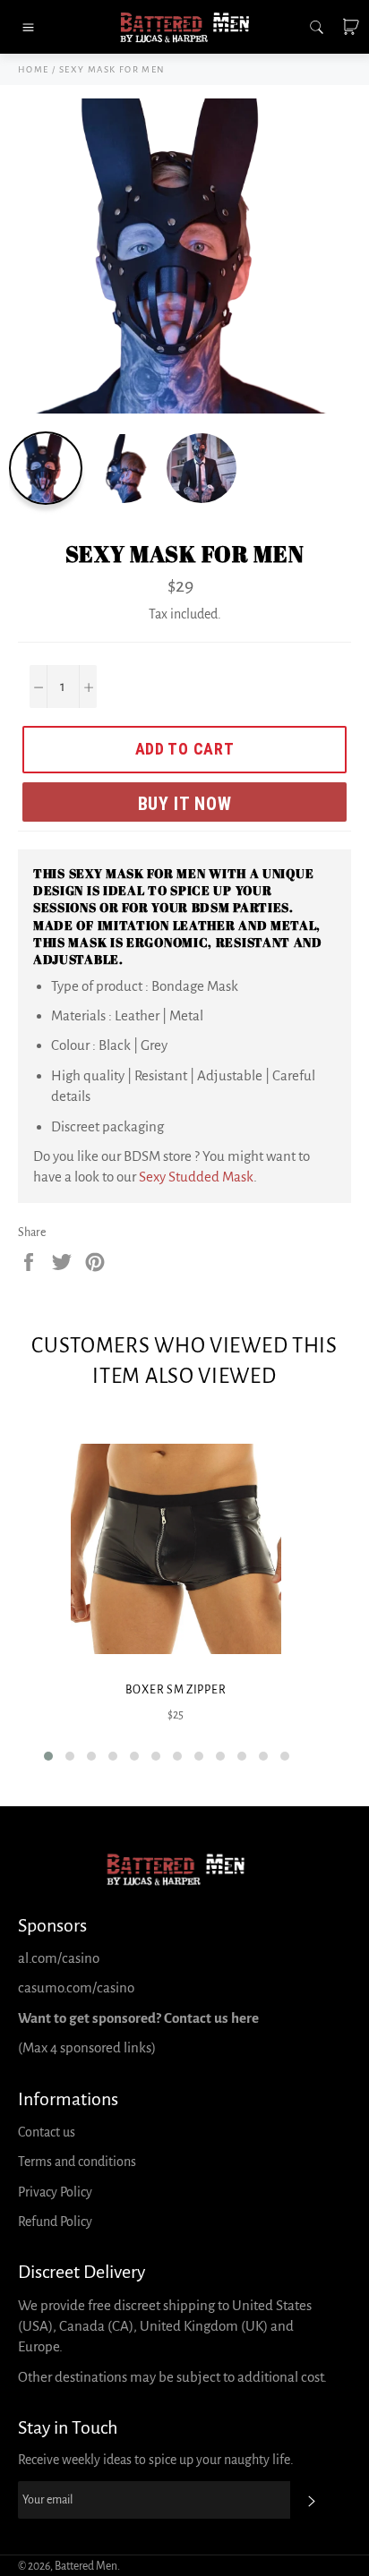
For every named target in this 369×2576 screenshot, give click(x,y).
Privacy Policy (55, 2192)
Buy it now (185, 804)
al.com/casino (59, 1958)
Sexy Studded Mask (196, 1177)
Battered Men (86, 2566)
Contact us (47, 2132)
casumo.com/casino (76, 1987)
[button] (48, 1756)
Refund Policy (55, 2222)
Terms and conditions (77, 2162)
